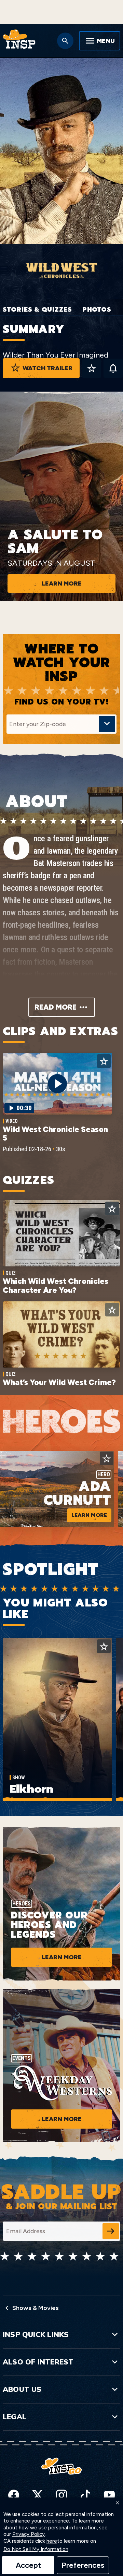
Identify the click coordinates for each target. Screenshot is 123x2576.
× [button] (118, 2503)
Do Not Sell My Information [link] (36, 2549)
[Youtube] (109, 2495)
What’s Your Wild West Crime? (59, 1382)
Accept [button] (28, 2565)
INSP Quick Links (36, 2334)
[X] (38, 2495)
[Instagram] (61, 2495)
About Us (22, 2389)
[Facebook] (14, 2495)
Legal (15, 2417)
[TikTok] (85, 2495)
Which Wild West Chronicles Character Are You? (56, 1285)
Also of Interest (38, 2362)
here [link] (52, 2541)
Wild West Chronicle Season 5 (55, 1134)
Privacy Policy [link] (29, 2534)
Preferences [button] (83, 2565)
